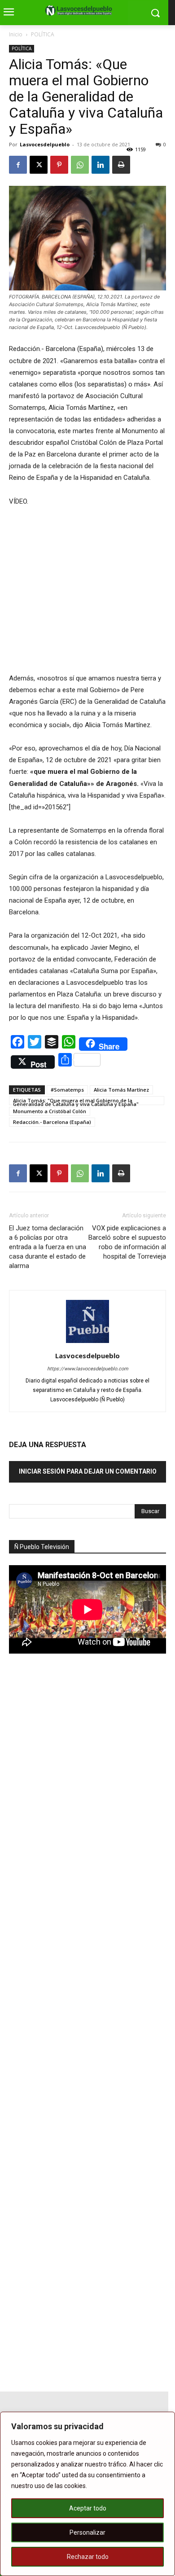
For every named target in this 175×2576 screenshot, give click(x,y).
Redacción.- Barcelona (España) (52, 1122)
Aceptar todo (88, 2508)
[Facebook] (18, 165)
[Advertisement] (76, 1817)
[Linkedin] (101, 165)
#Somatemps (67, 1090)
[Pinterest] (59, 165)
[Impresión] (121, 165)
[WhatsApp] (80, 165)
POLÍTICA (43, 34)
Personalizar (87, 2532)
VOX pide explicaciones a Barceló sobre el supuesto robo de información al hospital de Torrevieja (127, 1242)
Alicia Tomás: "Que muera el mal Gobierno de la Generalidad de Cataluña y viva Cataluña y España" (76, 1101)
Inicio (16, 34)
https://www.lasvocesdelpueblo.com (88, 1369)
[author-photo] (87, 1343)
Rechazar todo (88, 2557)
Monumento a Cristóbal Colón (50, 1111)
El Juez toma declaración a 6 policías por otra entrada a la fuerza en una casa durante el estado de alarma (48, 1247)
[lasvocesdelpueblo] (81, 11)
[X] (39, 165)
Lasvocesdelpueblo (45, 144)
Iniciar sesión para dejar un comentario (88, 1471)
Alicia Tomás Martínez (121, 1090)
